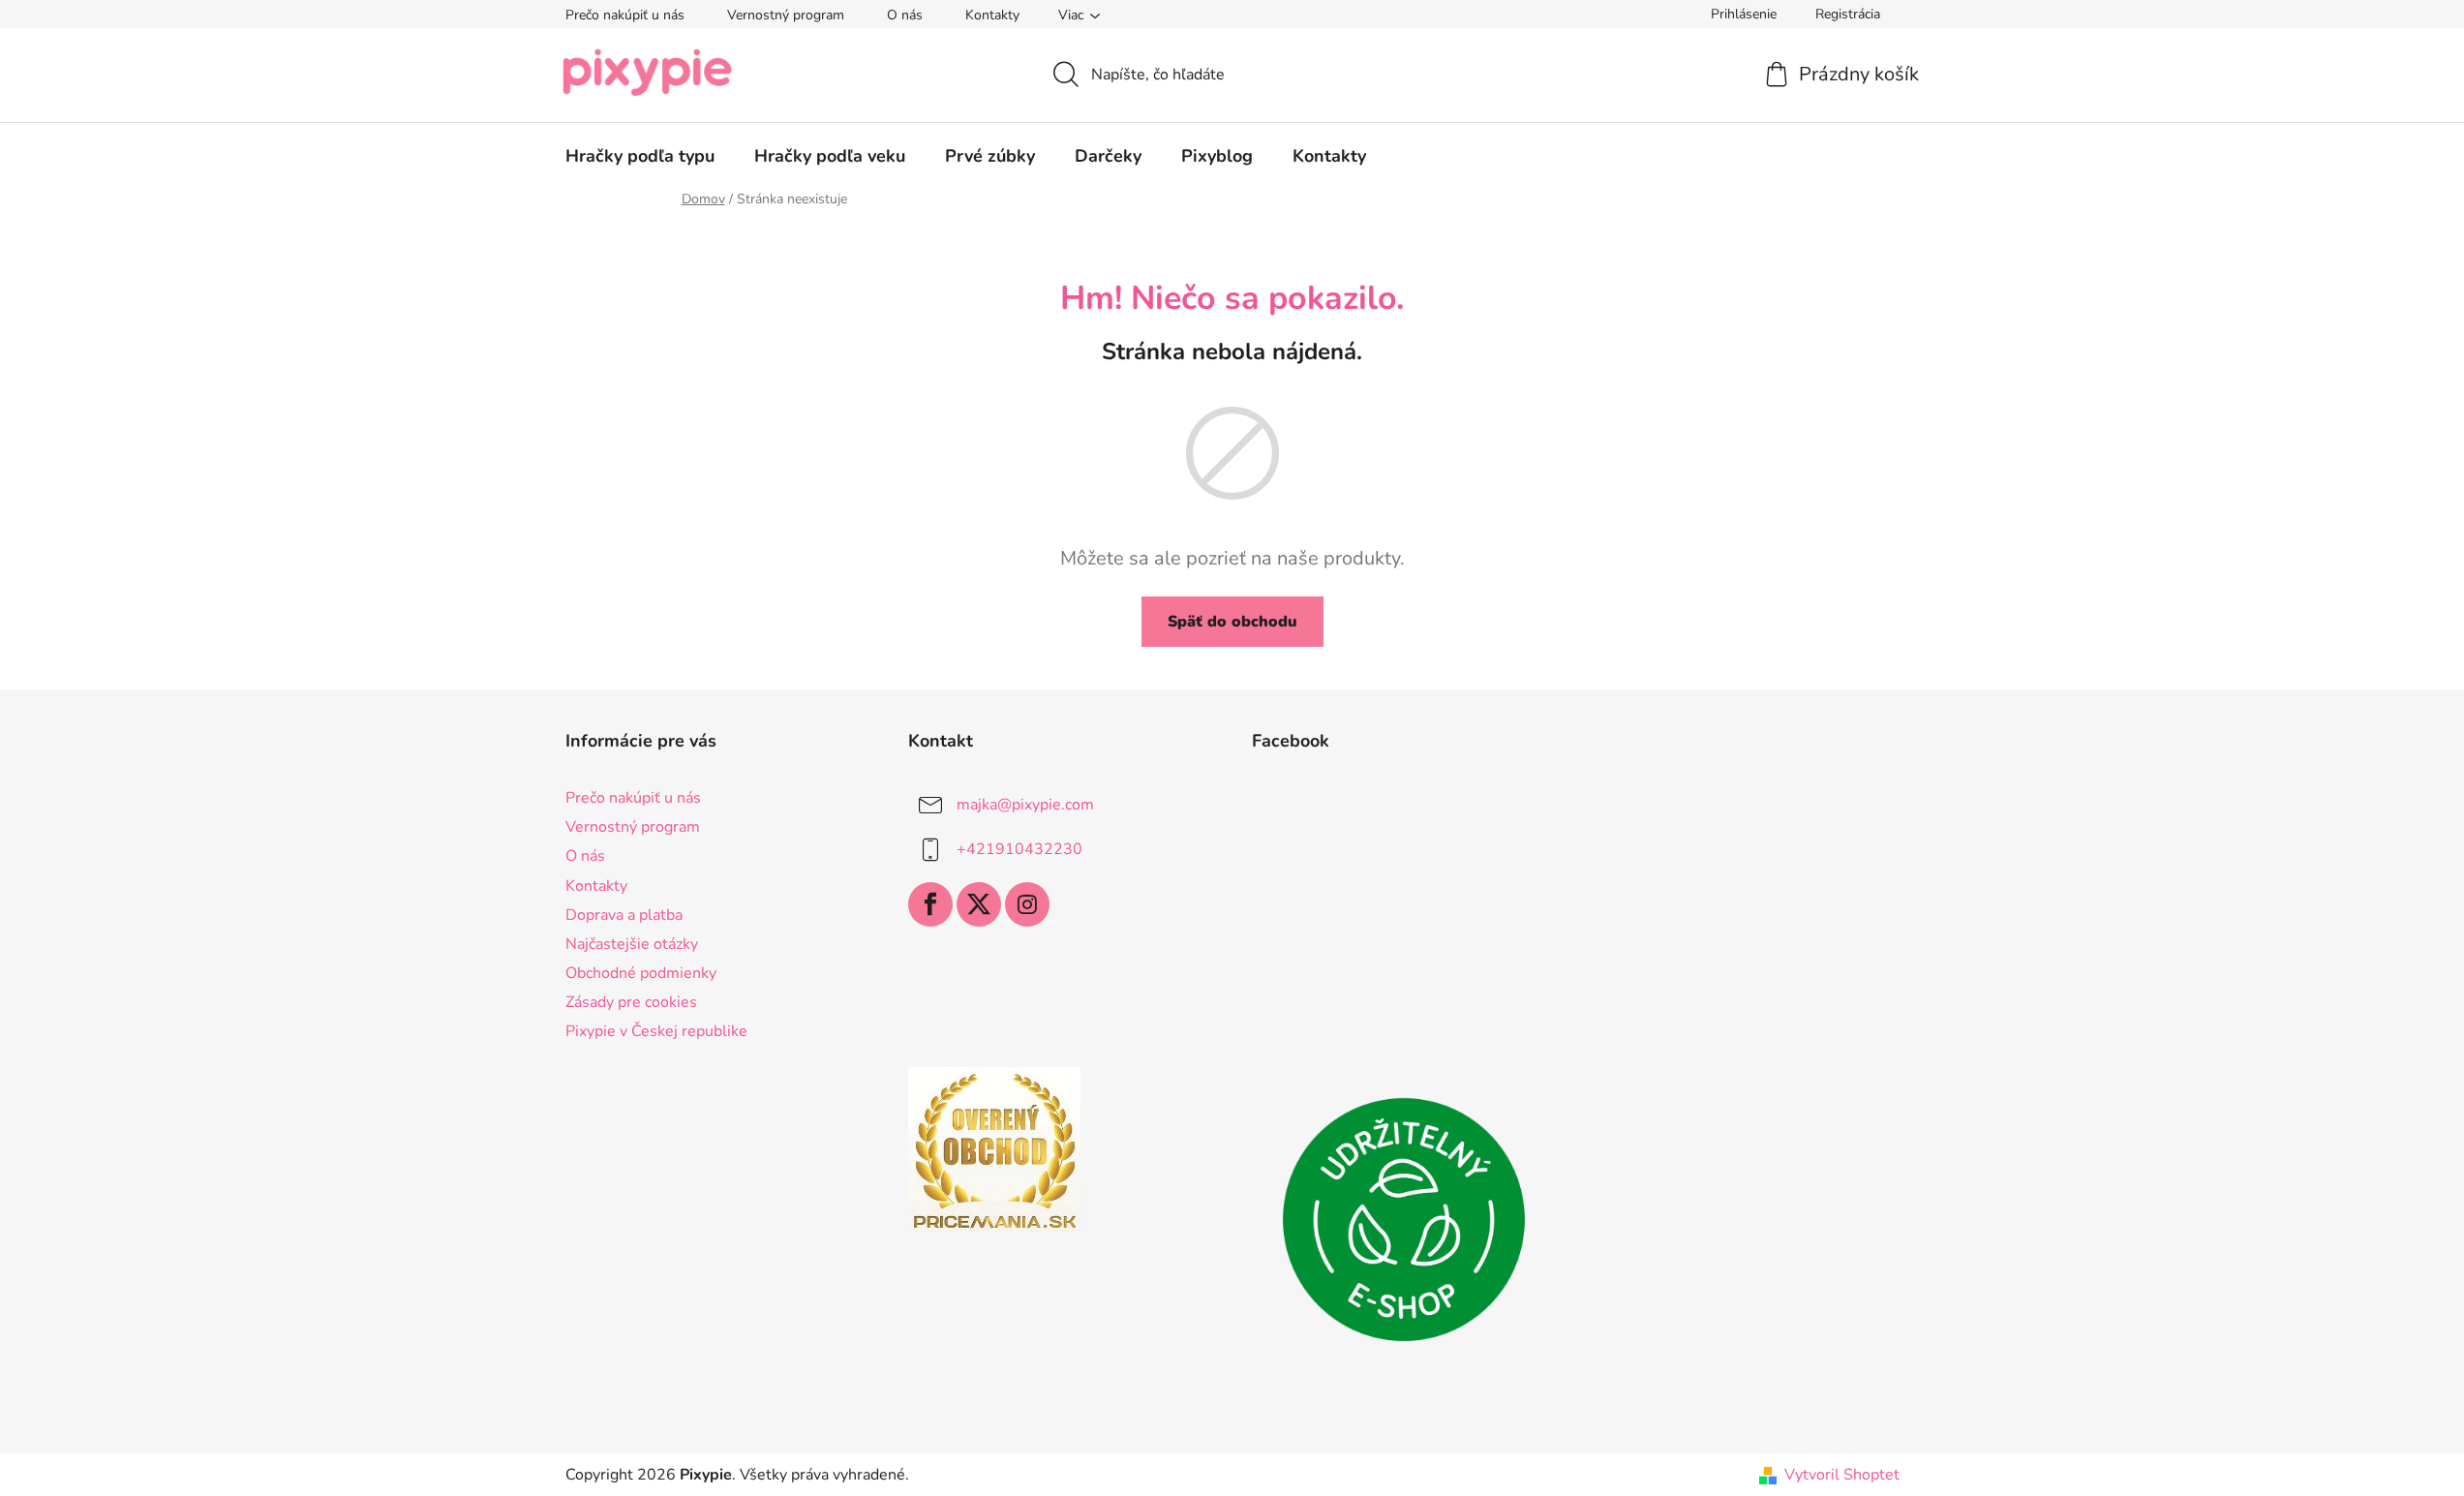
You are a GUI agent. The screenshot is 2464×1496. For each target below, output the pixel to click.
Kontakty (992, 15)
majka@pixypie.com (1025, 805)
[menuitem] (640, 156)
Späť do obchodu (1232, 622)
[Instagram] (1027, 904)
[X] (979, 904)
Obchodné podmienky (641, 973)
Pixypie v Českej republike (656, 1031)
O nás (905, 15)
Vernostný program (786, 15)
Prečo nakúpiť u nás (625, 15)
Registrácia (1848, 14)
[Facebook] (930, 904)
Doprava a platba (624, 915)
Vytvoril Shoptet (1842, 1475)
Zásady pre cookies (631, 1002)
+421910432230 (1019, 849)
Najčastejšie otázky (632, 944)
